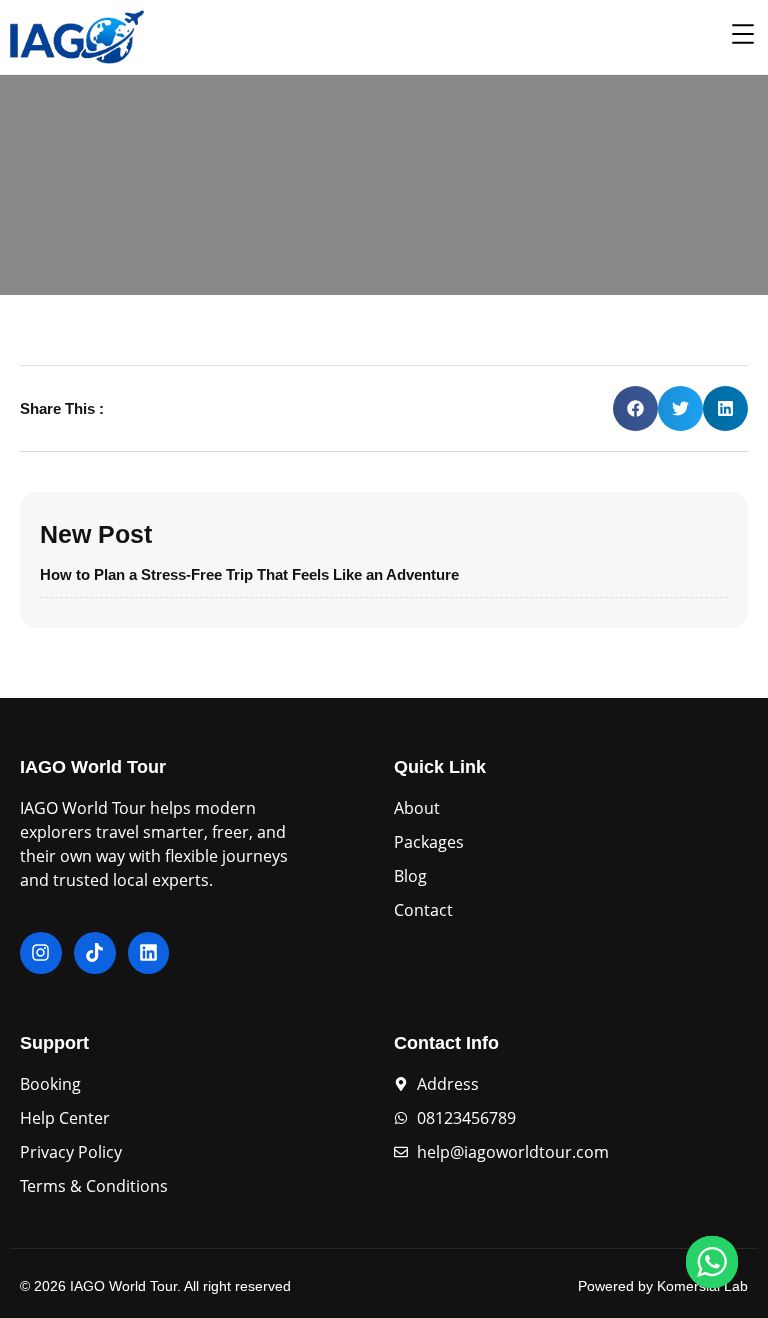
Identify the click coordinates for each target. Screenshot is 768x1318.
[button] (635, 408)
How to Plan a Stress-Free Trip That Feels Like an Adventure (249, 574)
